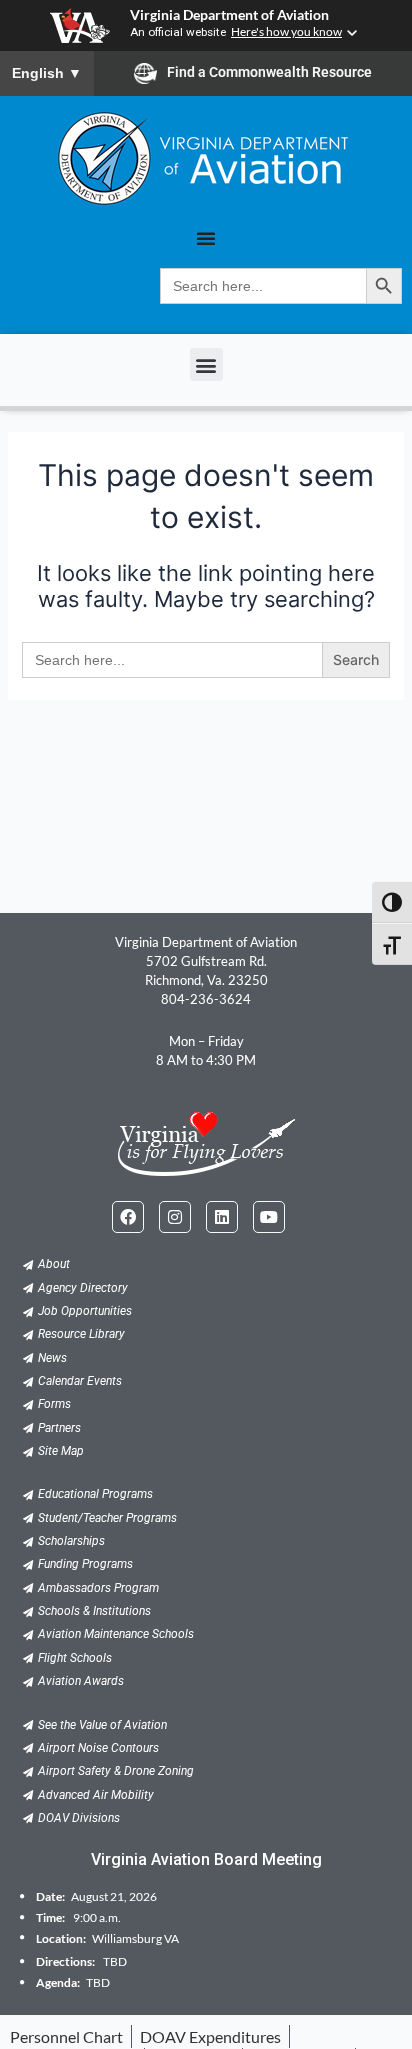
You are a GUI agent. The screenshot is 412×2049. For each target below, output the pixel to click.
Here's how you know (286, 31)
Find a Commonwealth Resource (269, 72)
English (47, 73)
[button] (206, 364)
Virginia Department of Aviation (229, 15)
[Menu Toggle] (206, 238)
